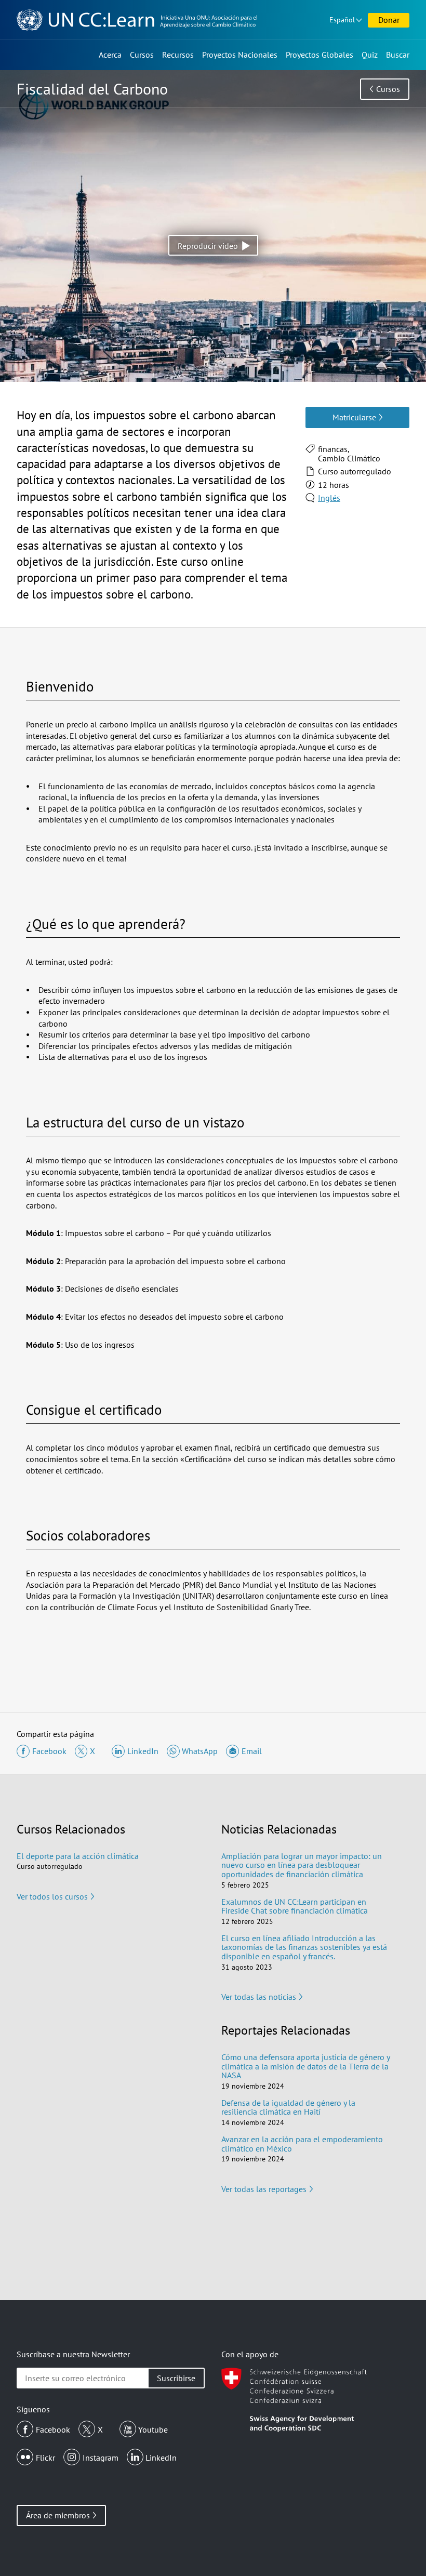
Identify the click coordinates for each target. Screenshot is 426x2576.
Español (342, 20)
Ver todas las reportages (264, 2189)
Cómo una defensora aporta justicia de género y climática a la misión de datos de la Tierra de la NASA (305, 2066)
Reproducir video (208, 246)
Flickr (45, 2458)
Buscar (398, 55)
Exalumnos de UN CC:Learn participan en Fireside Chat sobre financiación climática (295, 1906)
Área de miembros (58, 2515)
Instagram (101, 2458)
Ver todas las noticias (259, 1997)
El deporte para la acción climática (78, 1856)
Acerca (110, 55)
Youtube (153, 2429)
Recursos (178, 55)
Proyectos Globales (319, 55)
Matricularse (354, 417)
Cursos (142, 55)
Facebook (53, 2429)
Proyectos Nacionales (240, 55)
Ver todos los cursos (52, 1896)
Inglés (329, 498)
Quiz (370, 55)
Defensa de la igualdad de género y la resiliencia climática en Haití (288, 2107)
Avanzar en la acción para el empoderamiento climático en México (302, 2144)
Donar (389, 20)
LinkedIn (161, 2458)
